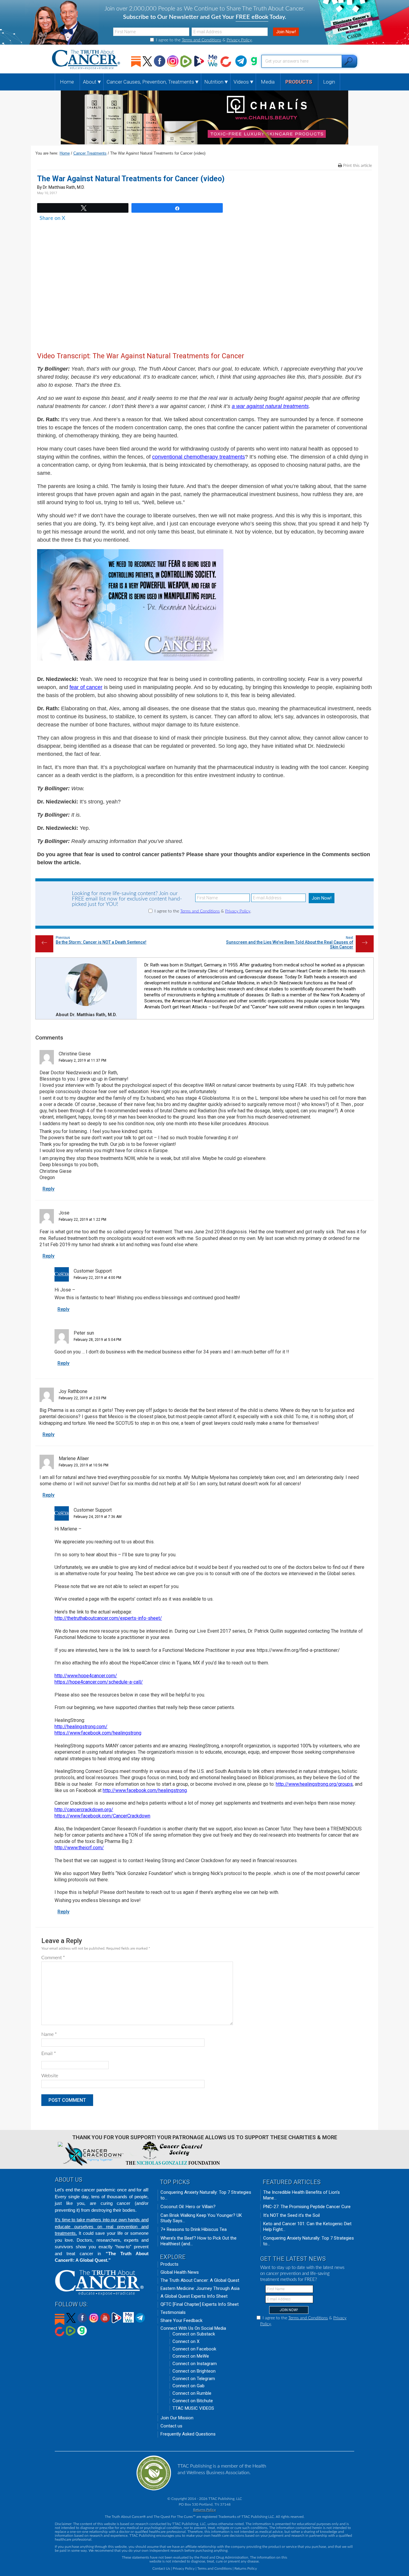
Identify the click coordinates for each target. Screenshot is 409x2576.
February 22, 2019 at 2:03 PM (82, 1398)
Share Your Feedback (181, 2320)
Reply (49, 1189)
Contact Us (161, 2569)
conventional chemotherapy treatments (199, 457)
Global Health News (180, 2272)
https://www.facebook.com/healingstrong (98, 1733)
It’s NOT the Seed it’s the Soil (291, 2215)
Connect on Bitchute (193, 2401)
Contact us (171, 2426)
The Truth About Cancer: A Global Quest (200, 2280)
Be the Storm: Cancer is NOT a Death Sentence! (101, 942)
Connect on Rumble (192, 2393)
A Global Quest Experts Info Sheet (194, 2296)
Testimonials (173, 2312)
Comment (53, 1958)
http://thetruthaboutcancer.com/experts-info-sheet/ (108, 1618)
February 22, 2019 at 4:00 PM (97, 1278)
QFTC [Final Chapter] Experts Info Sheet (200, 2304)
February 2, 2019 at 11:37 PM (82, 1060)
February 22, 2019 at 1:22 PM (82, 1220)
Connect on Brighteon (194, 2371)
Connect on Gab (188, 2386)
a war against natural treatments (270, 406)
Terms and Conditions (202, 40)
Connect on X (186, 2341)
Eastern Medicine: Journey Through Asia (200, 2288)
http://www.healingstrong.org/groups (314, 1784)
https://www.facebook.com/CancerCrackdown (102, 1816)
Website (50, 2076)
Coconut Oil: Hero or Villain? (188, 2207)
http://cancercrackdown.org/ (84, 1810)
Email (49, 2054)
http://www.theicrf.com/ (79, 1848)
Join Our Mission (177, 2418)
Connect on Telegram (194, 2379)
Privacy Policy (239, 40)
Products (169, 2264)
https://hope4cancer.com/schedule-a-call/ (99, 1682)
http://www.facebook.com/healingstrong (145, 1790)
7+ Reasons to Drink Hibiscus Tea (194, 2229)
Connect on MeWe (191, 2356)
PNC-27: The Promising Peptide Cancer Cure (307, 2207)
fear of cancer (86, 687)
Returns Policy (205, 2510)
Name (49, 2034)
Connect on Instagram (195, 2364)
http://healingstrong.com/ (81, 1727)
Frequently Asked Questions (188, 2434)
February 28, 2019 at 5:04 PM (97, 1340)
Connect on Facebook (194, 2349)
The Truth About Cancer (87, 60)
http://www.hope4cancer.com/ (86, 1676)
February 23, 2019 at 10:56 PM (84, 1465)
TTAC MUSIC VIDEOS (193, 2408)
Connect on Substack (194, 2334)
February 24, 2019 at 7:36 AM (98, 1517)
